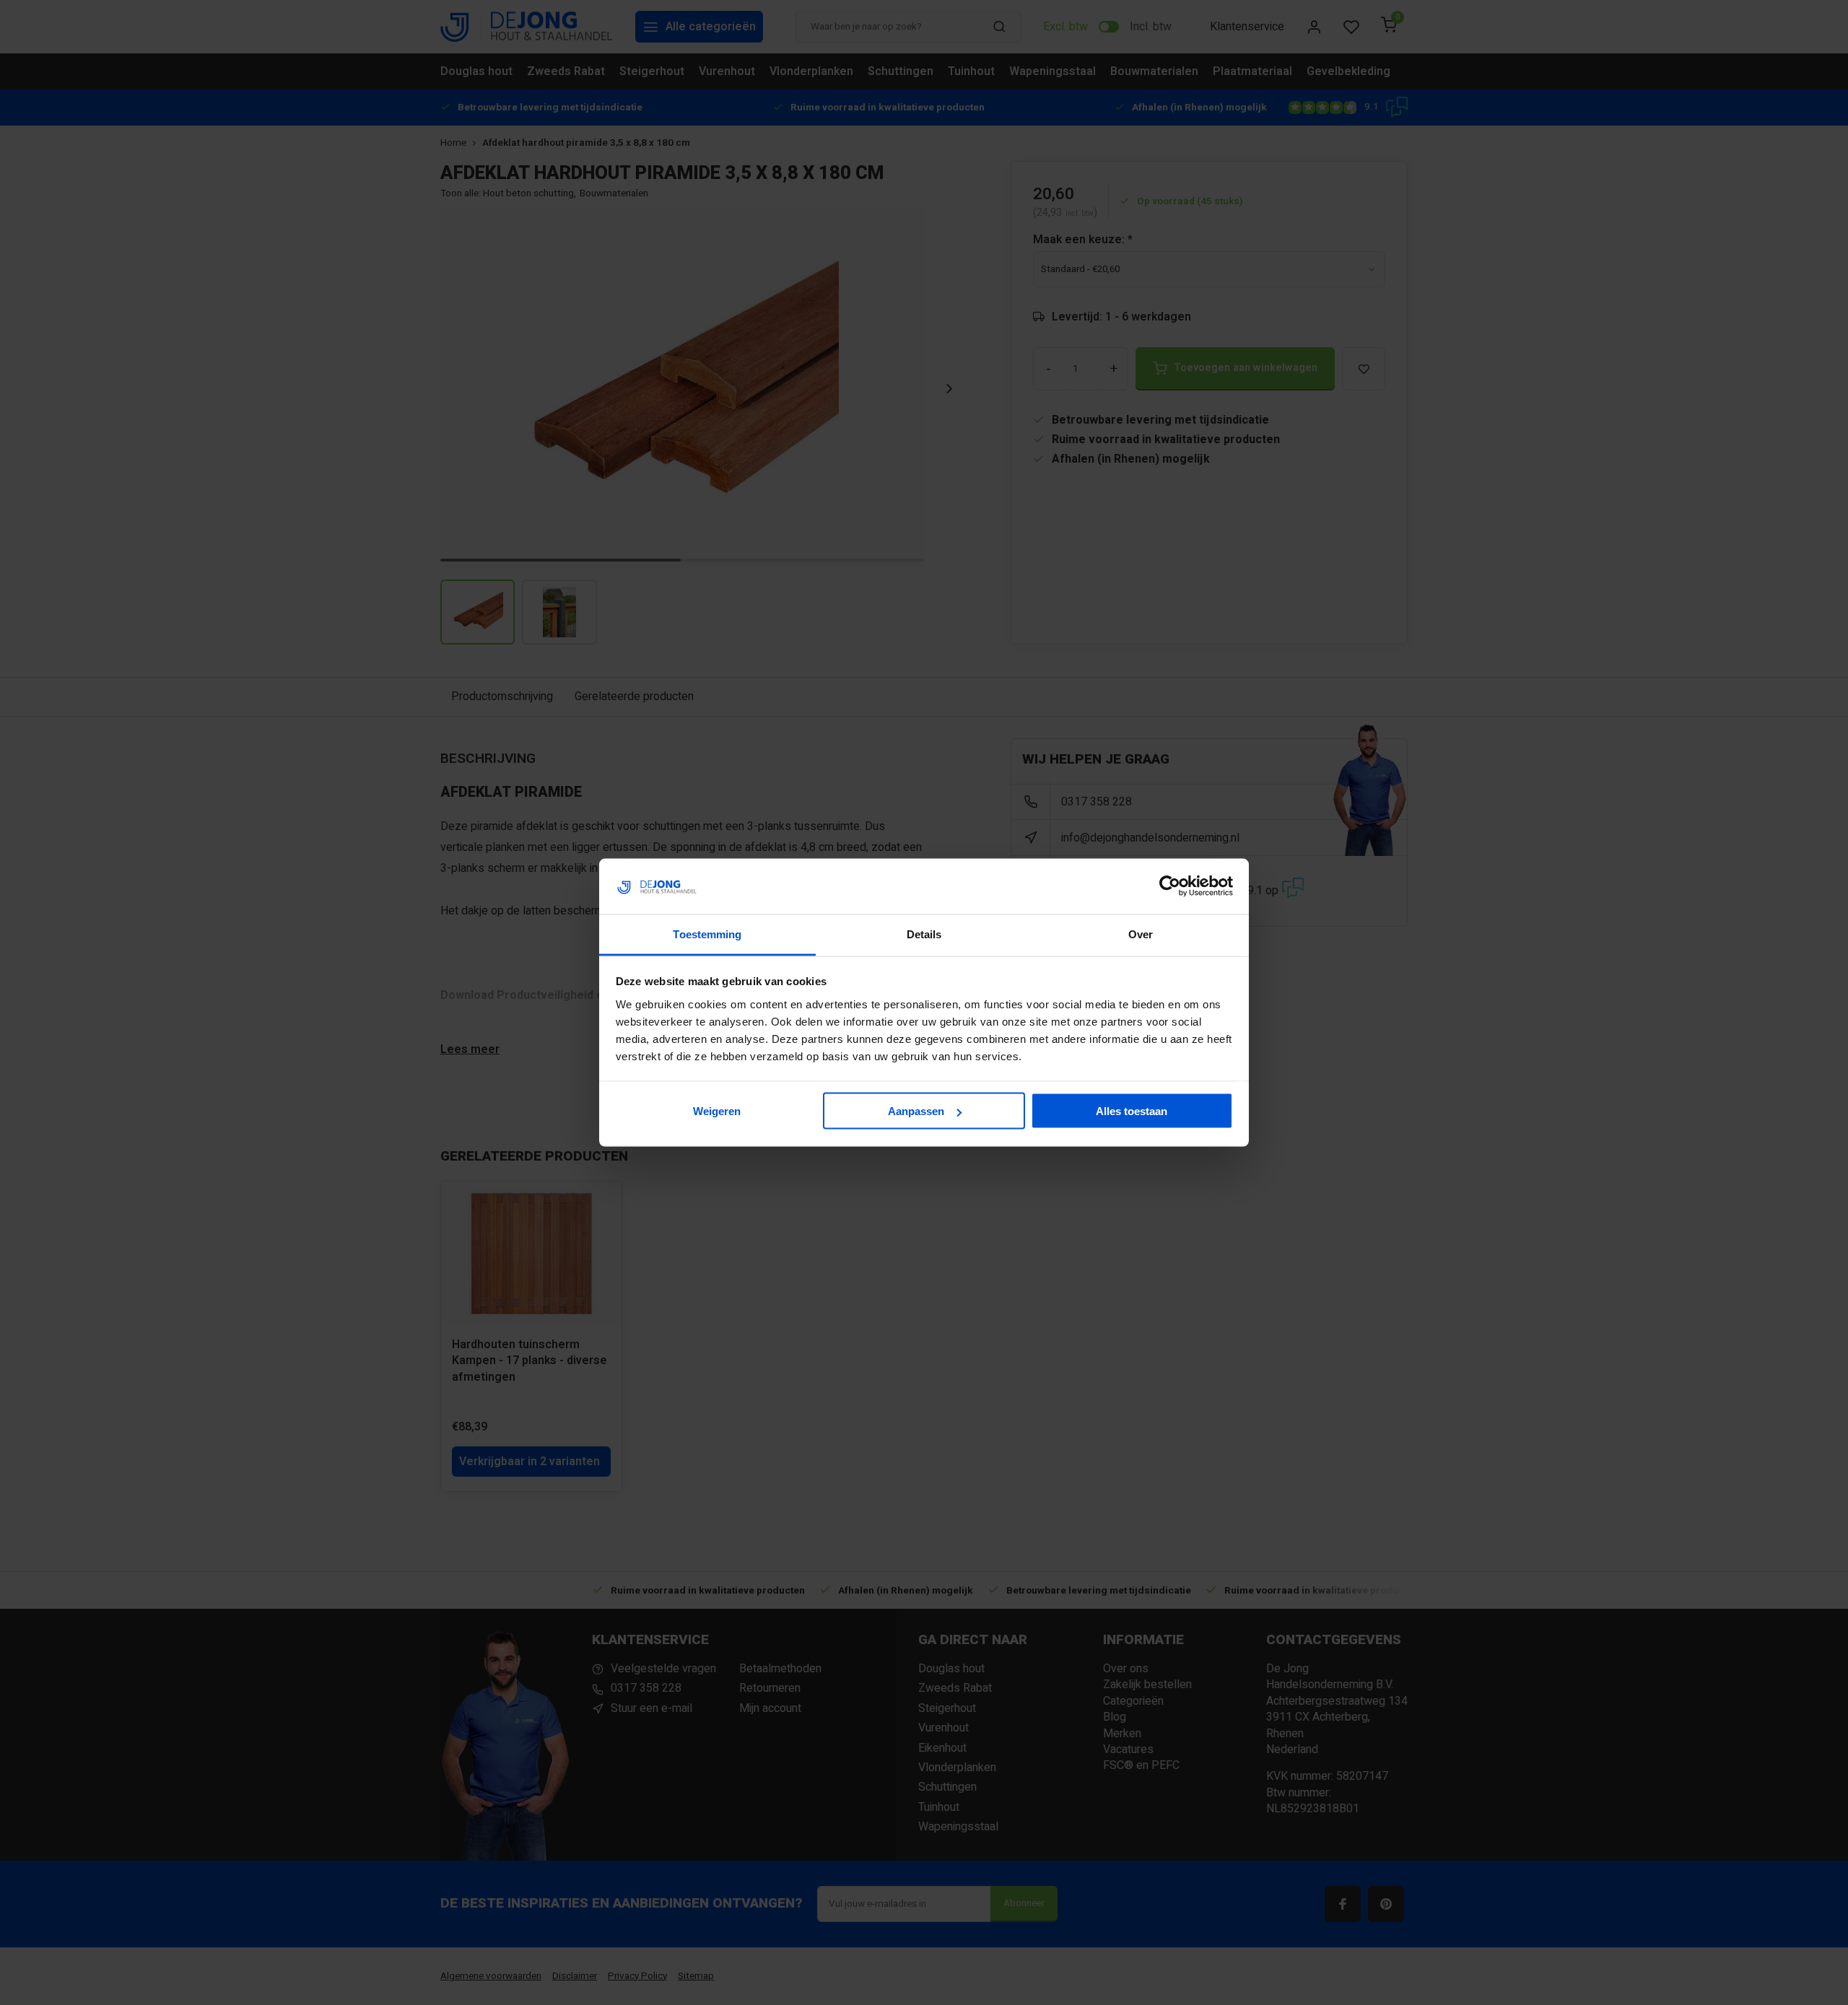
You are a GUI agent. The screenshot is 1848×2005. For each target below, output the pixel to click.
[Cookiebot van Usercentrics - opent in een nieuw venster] (1170, 886)
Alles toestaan (1132, 1111)
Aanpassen (916, 1111)
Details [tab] (924, 934)
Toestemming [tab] (707, 934)
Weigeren (717, 1111)
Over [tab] (1141, 934)
